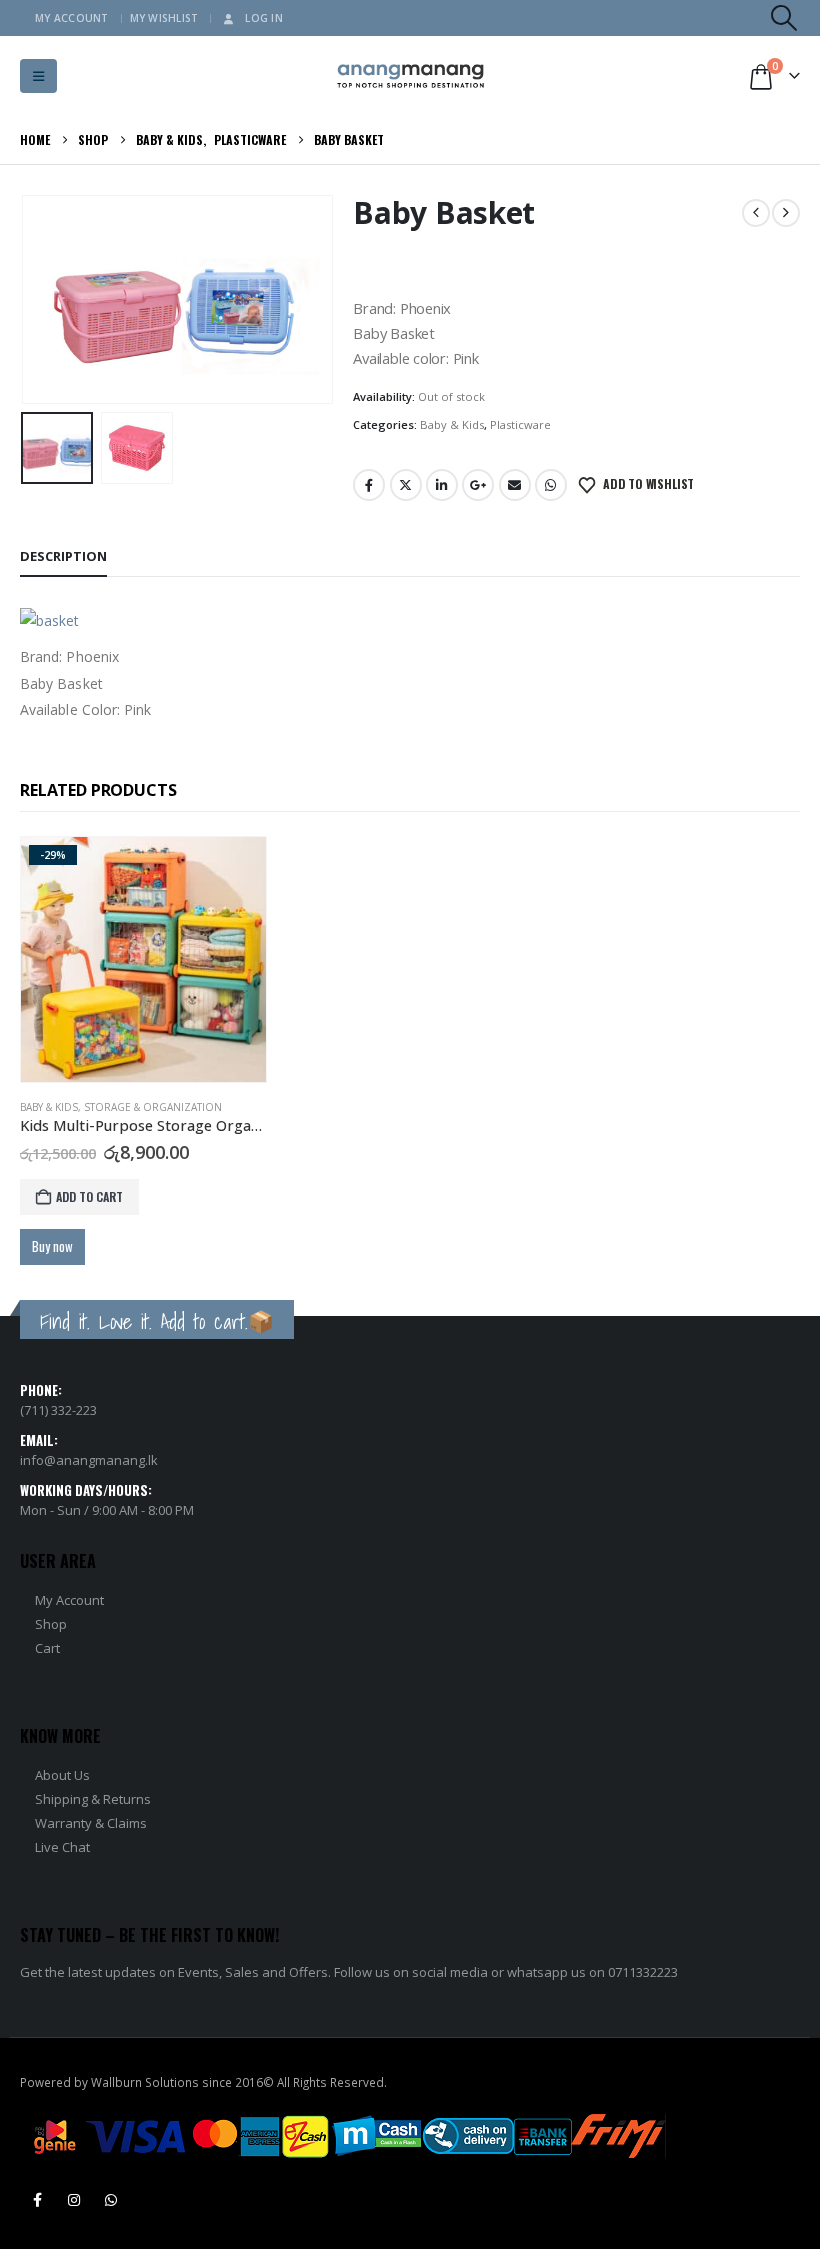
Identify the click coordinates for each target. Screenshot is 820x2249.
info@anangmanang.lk (89, 1460)
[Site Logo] (410, 76)
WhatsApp (551, 485)
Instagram (74, 2200)
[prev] (756, 213)
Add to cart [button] (89, 1196)
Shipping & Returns (93, 1799)
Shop (51, 1624)
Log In (264, 18)
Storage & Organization (153, 1107)
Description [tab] (63, 556)
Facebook (369, 485)
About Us (62, 1775)
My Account (72, 18)
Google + (478, 485)
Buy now (52, 1246)
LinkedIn (442, 485)
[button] (784, 18)
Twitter (406, 485)
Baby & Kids (452, 424)
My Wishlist (164, 18)
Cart (47, 1648)
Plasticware (520, 424)
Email (515, 485)
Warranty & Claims (91, 1823)
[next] (786, 213)
